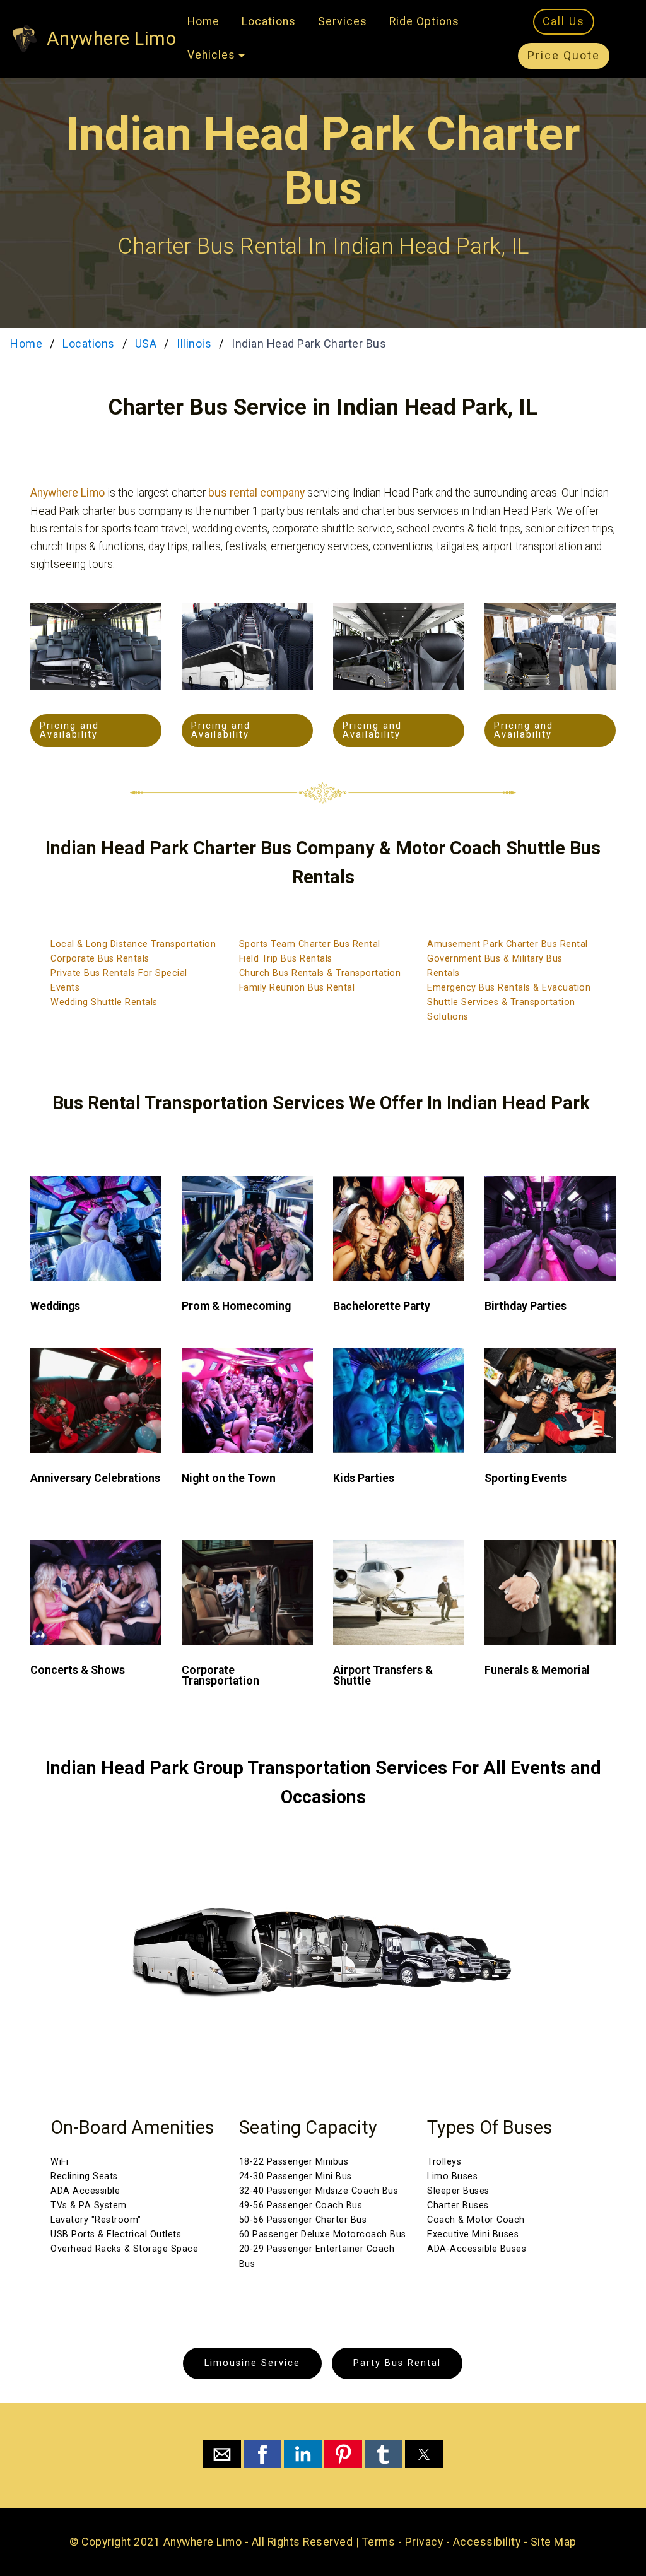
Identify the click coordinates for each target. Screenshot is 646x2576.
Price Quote (564, 56)
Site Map (554, 2542)
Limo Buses (452, 2176)
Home (203, 21)
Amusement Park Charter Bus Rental (508, 944)
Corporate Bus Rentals (100, 959)
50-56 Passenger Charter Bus (303, 2220)
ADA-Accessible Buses (477, 2249)
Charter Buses (458, 2205)
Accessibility (487, 2542)
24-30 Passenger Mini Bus (296, 2176)
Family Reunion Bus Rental (297, 988)
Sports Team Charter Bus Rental (310, 944)
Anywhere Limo (112, 38)
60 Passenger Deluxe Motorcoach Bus (323, 2234)
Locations (269, 21)
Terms (379, 2542)
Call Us (564, 21)
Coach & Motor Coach (476, 2220)
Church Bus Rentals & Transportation (320, 973)
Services (343, 21)
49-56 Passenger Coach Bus (301, 2205)
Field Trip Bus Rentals (286, 959)
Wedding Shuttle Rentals (104, 1002)
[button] (222, 2454)
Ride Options (424, 21)
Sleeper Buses (458, 2191)
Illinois (194, 344)
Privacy (424, 2542)
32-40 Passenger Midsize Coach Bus (319, 2191)
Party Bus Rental (397, 2363)
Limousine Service (252, 2363)
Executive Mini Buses (473, 2234)
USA (146, 344)
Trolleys (444, 2162)
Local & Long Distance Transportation (133, 944)
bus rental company (256, 493)
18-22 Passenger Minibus (294, 2162)
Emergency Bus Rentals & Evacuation (509, 988)
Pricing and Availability (69, 730)
